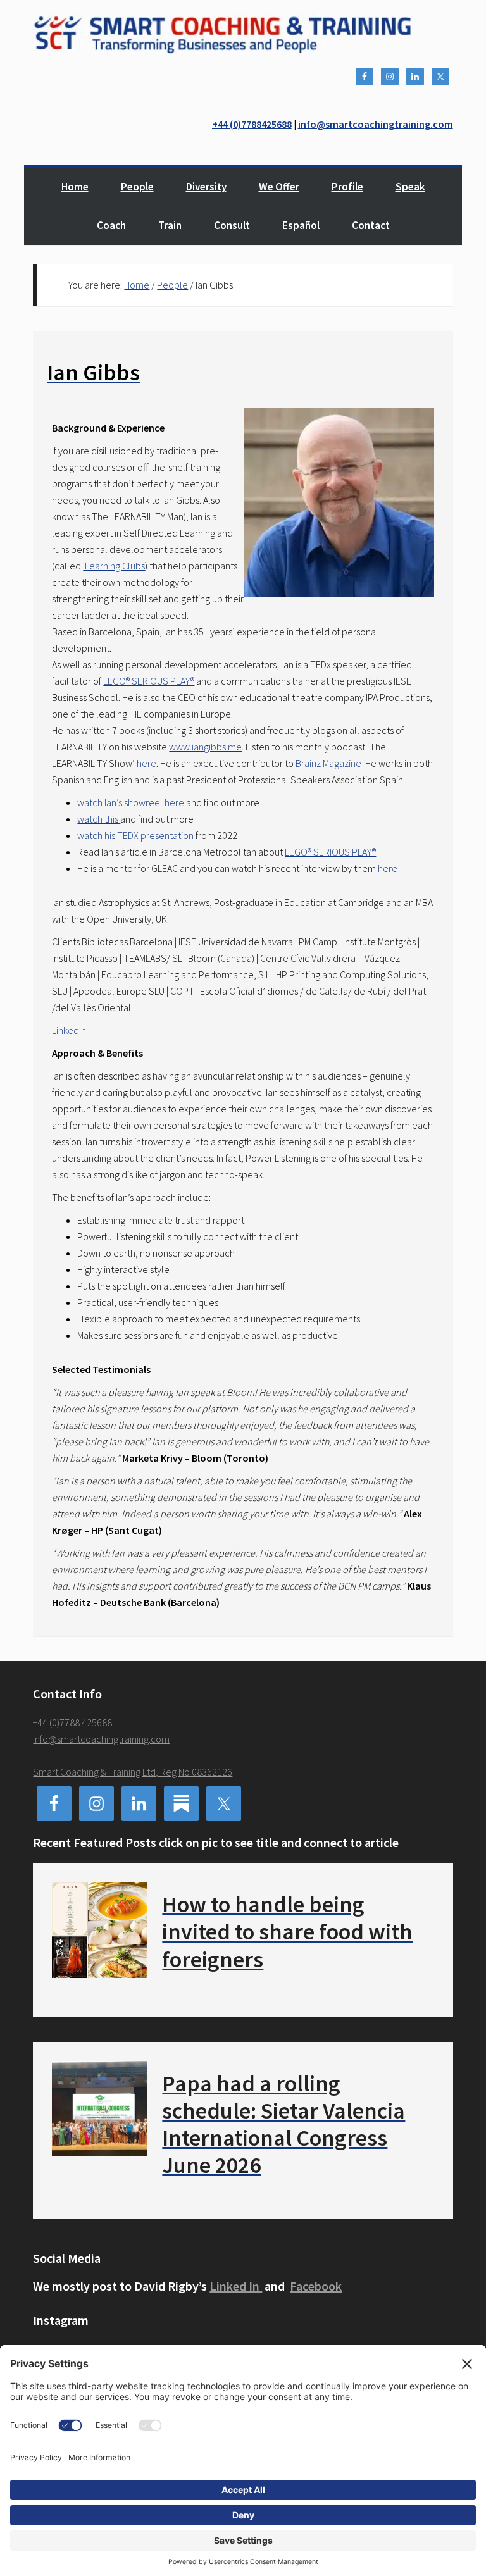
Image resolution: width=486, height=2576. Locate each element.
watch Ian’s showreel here (132, 802)
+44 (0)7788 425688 (72, 1722)
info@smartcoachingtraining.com (376, 124)
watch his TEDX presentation (136, 835)
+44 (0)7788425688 (252, 124)
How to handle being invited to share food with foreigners (287, 1932)
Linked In (236, 2286)
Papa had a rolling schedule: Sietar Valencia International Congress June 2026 (283, 2125)
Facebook (316, 2286)
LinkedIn (69, 1030)
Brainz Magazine (328, 763)
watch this (99, 819)
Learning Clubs (114, 566)
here (146, 763)
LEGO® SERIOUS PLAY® (149, 681)
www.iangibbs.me (205, 747)
